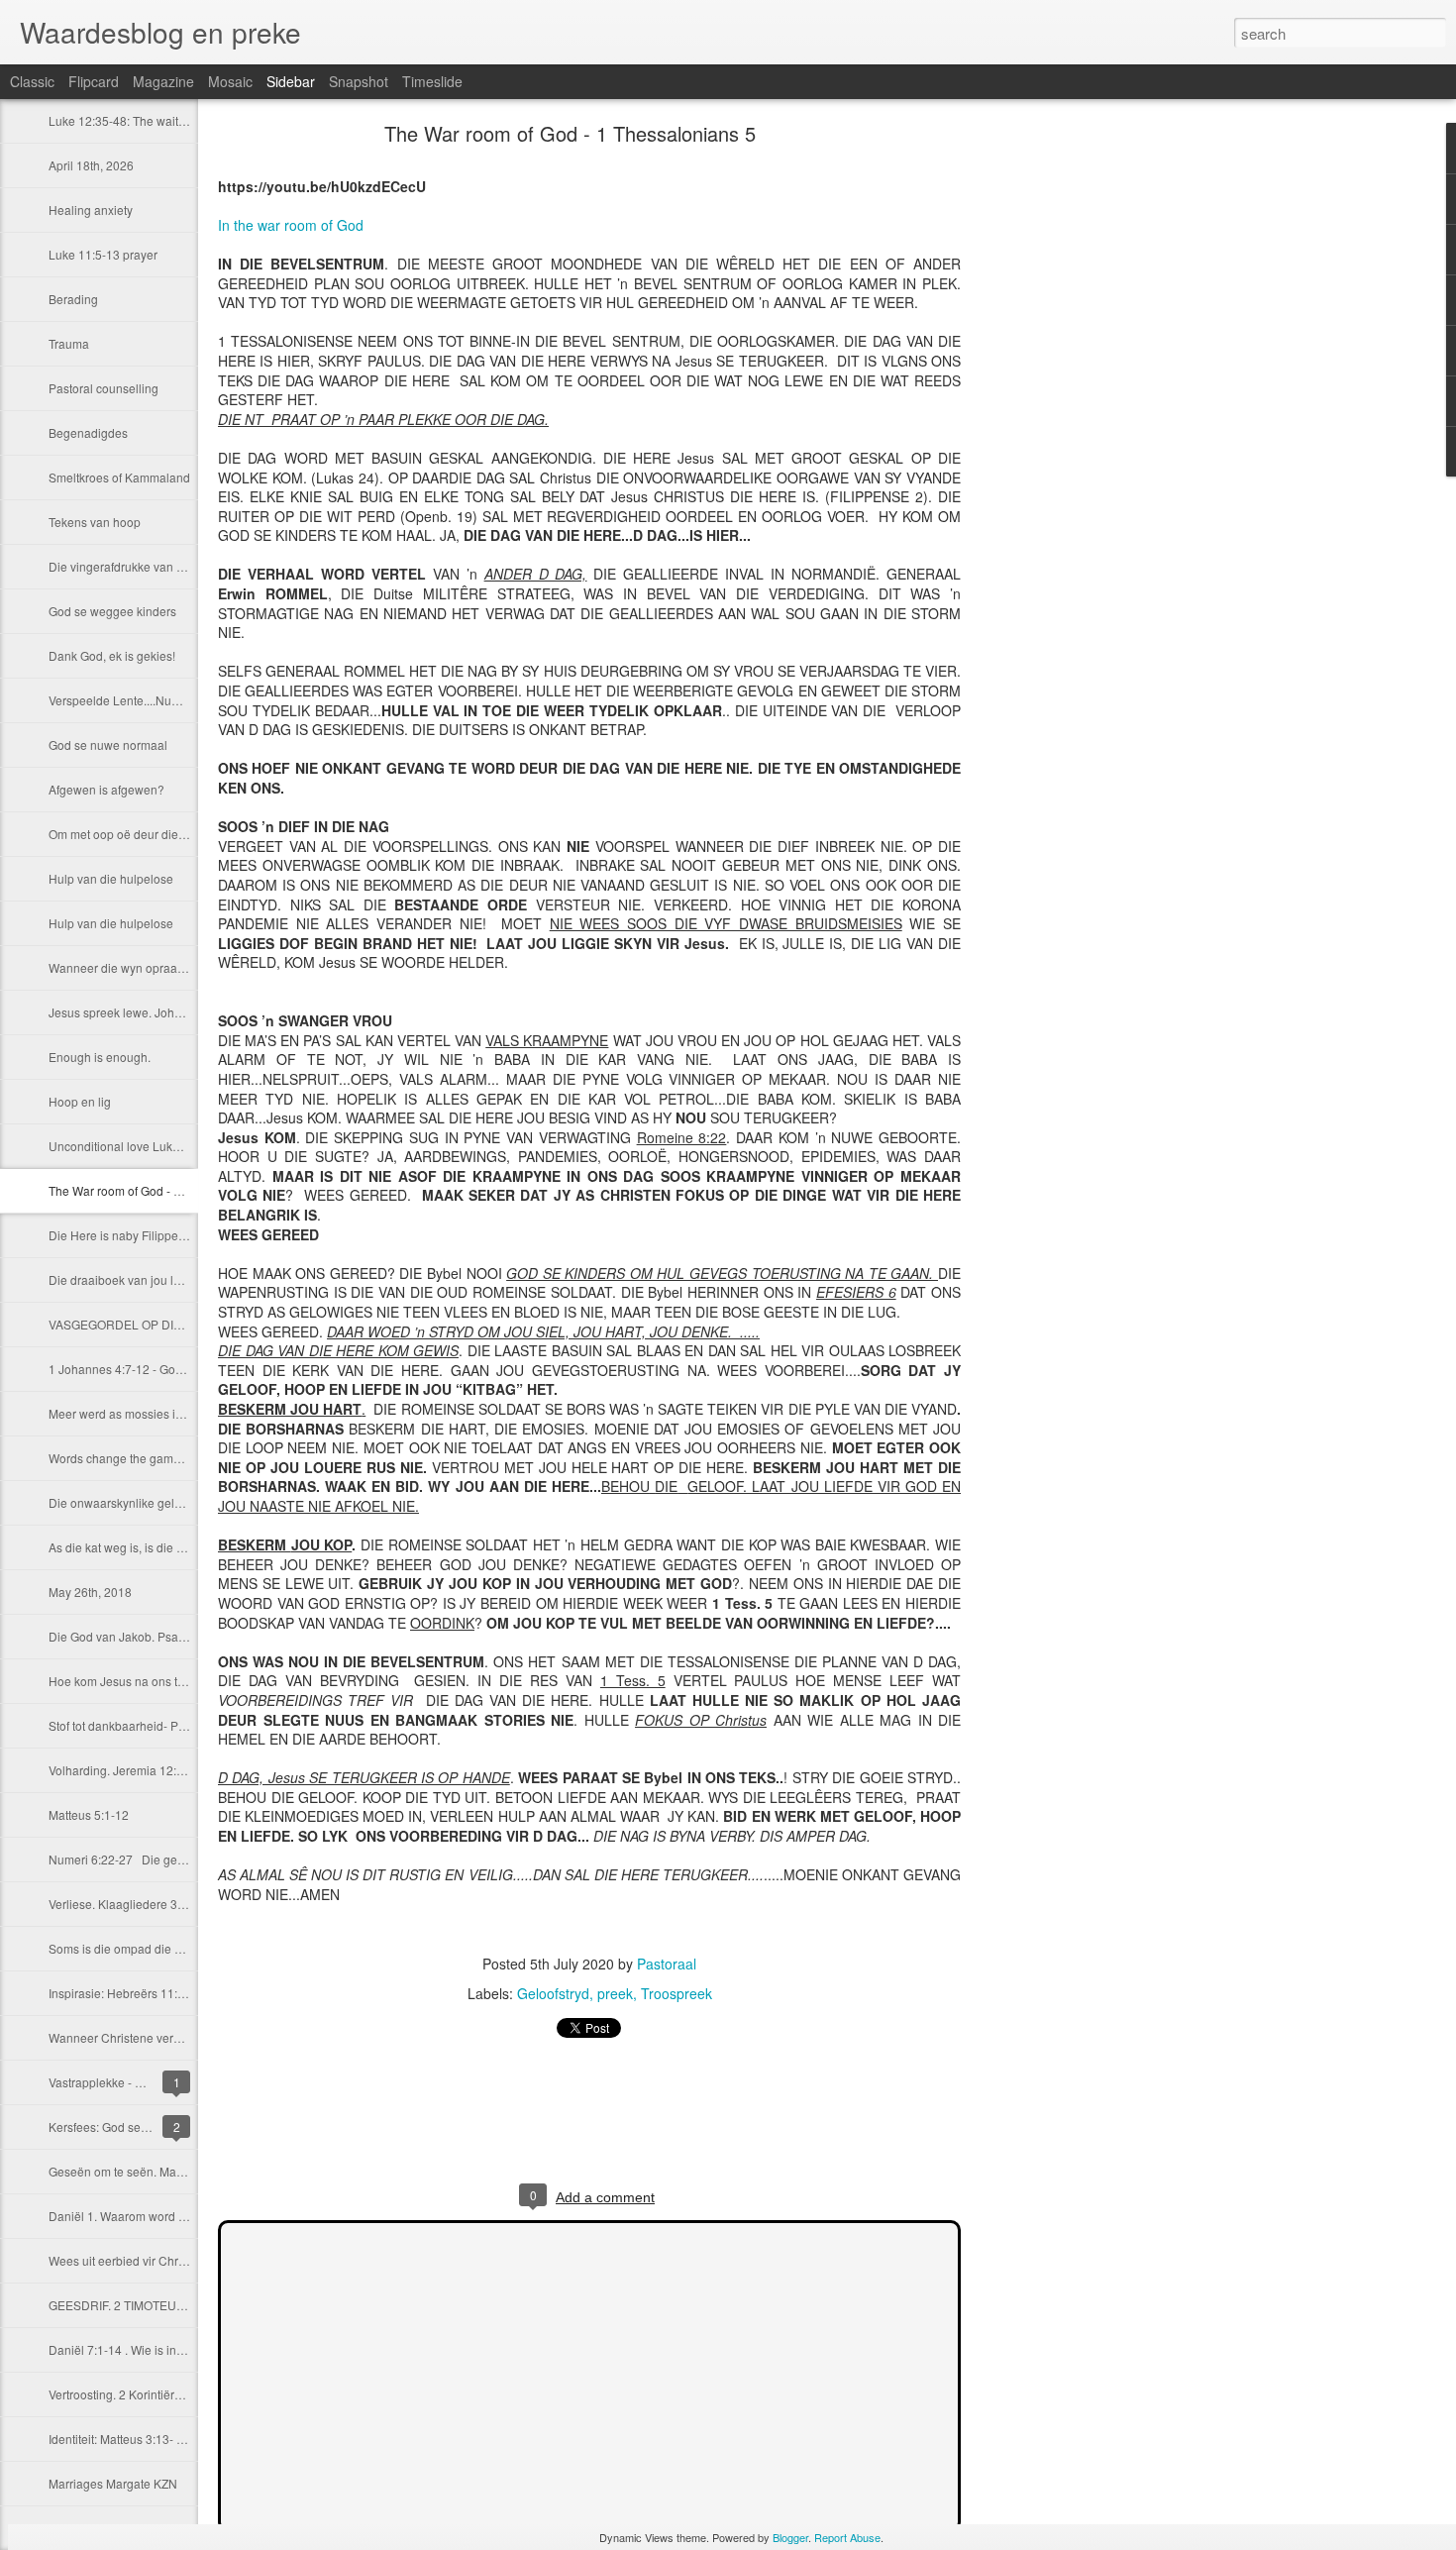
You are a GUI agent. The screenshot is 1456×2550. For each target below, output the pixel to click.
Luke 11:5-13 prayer (103, 254)
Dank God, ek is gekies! (112, 655)
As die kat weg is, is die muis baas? (144, 1547)
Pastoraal (667, 1964)
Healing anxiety (91, 210)
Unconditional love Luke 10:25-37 (140, 1146)
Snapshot (359, 81)
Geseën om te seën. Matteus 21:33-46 (151, 2171)
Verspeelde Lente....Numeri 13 (130, 700)
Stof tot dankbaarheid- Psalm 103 (138, 1725)
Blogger (790, 2537)
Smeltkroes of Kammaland (119, 477)
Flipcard (94, 81)
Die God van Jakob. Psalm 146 (132, 1636)
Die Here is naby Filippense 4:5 (133, 1235)
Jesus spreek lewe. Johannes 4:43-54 (151, 1012)
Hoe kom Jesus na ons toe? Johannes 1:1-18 (170, 1681)
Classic (32, 81)
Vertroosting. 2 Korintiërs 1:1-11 (133, 2394)
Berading (73, 299)
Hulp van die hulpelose (111, 878)
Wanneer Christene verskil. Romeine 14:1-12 (170, 2037)
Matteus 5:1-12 (89, 1814)
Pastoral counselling (104, 388)
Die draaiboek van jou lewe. (124, 1279)
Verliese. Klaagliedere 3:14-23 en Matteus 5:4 (171, 1904)
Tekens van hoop (95, 522)
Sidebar (291, 81)
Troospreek (676, 1993)
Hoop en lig (80, 1101)
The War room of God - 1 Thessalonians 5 (160, 1190)
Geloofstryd (553, 1993)
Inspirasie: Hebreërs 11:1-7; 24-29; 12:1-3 (161, 1993)
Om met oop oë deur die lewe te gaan (150, 834)
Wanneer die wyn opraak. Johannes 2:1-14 (164, 967)
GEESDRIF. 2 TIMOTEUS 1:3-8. (133, 2305)
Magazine (163, 81)
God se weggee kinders (112, 611)
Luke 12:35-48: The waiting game (139, 120)
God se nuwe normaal (108, 744)
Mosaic (230, 81)
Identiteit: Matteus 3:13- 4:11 (124, 2439)
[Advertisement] (1070, 441)
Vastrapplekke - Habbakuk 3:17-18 (142, 2082)
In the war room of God (291, 225)
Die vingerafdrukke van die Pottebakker (155, 566)
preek (615, 1993)
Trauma (69, 343)
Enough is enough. (100, 1057)
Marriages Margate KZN (113, 2483)
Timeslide (432, 81)
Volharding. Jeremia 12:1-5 (121, 1770)
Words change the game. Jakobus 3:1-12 (159, 1458)
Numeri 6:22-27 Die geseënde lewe (148, 1859)
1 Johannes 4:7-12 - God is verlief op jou (157, 1369)
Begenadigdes (88, 432)
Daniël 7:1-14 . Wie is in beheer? (137, 2349)
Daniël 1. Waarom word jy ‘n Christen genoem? (176, 2216)
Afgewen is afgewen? (106, 789)
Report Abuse (847, 2537)
